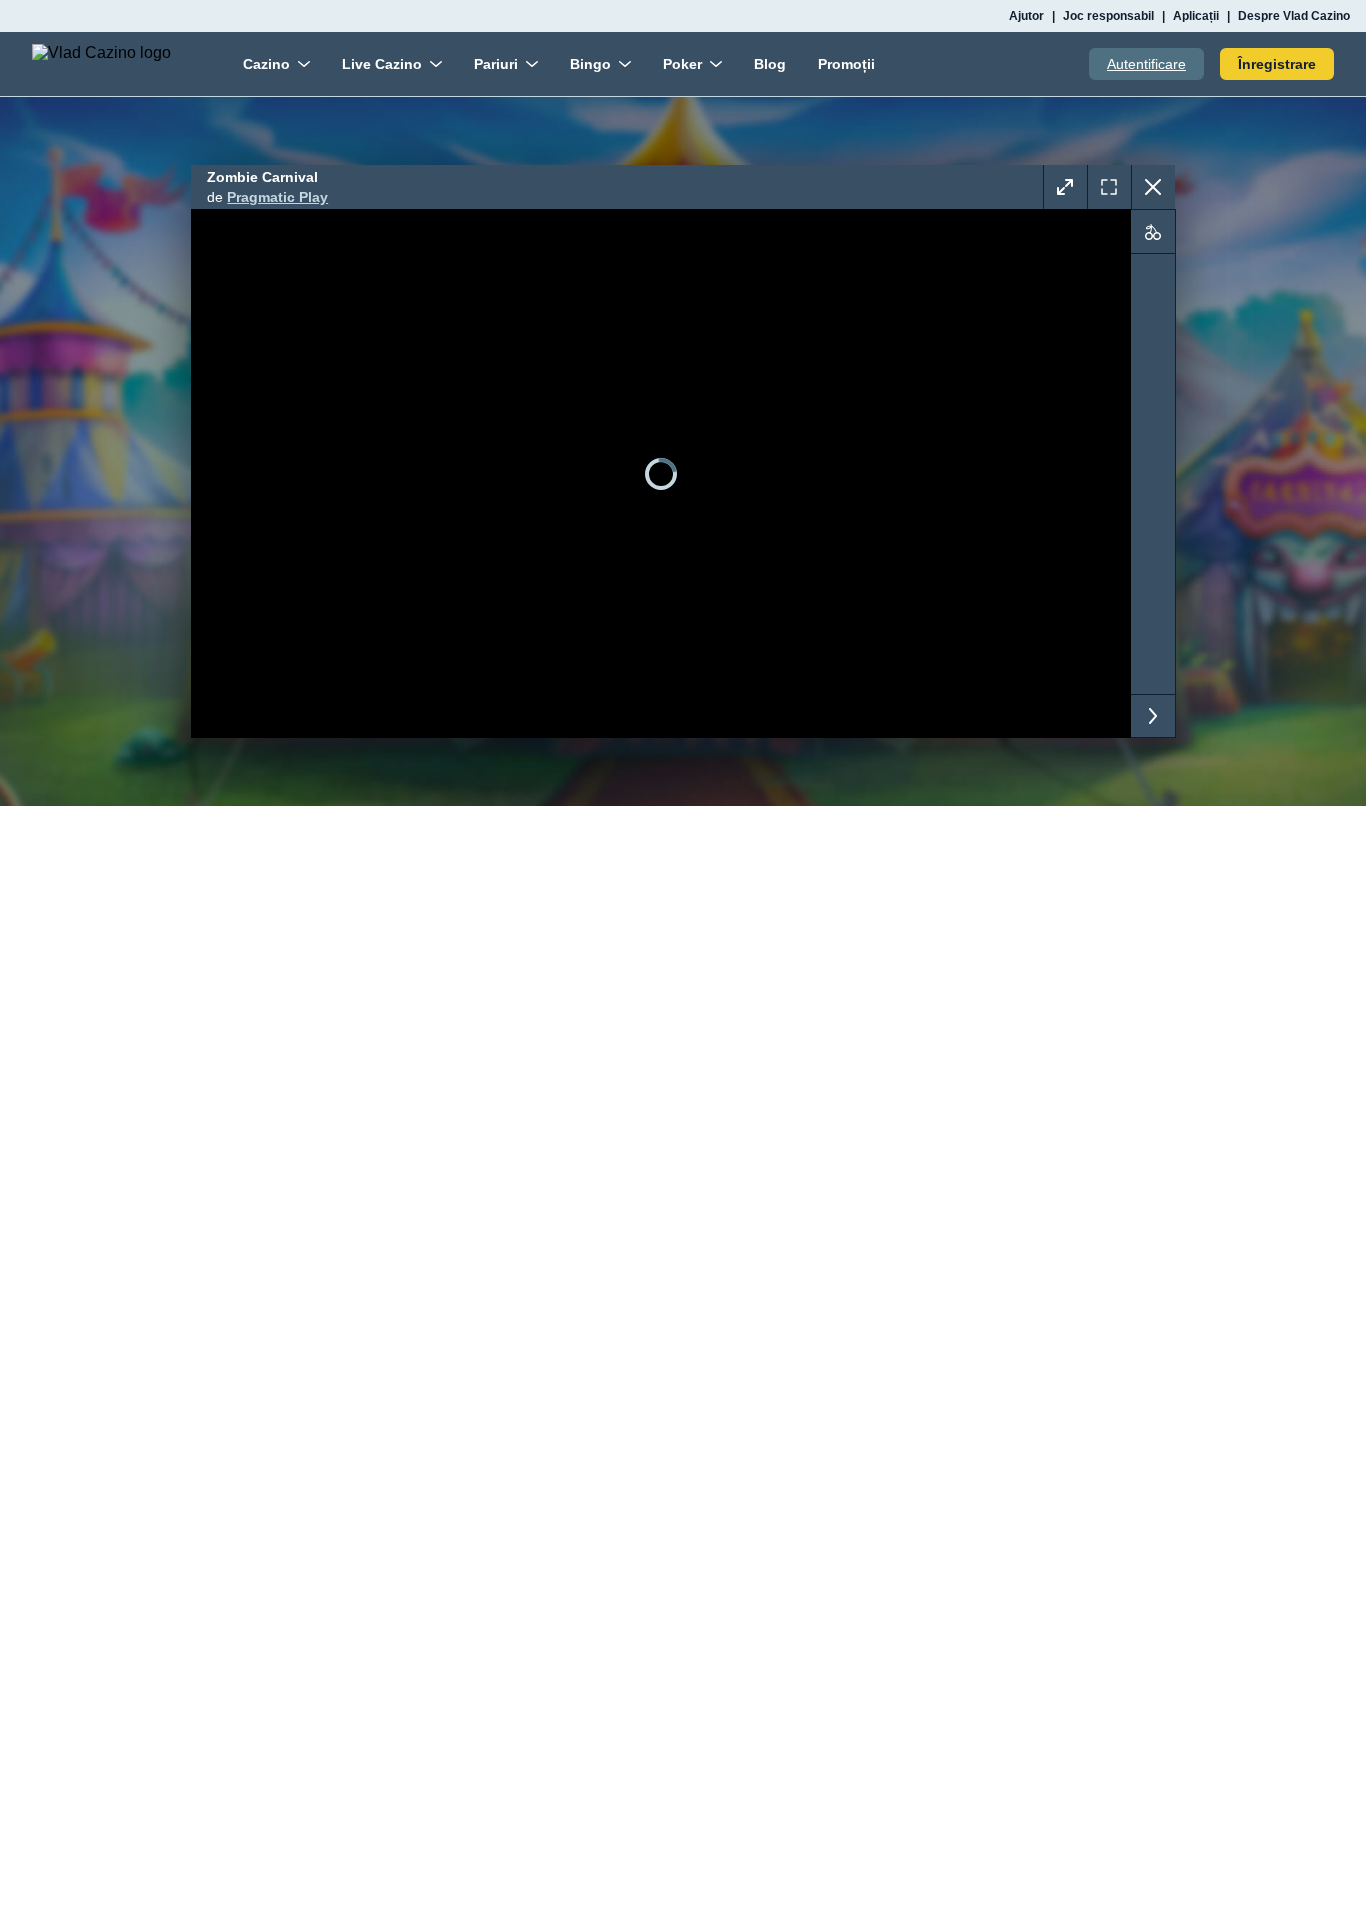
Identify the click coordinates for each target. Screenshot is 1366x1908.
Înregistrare (1277, 64)
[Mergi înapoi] (1153, 187)
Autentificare (1146, 64)
